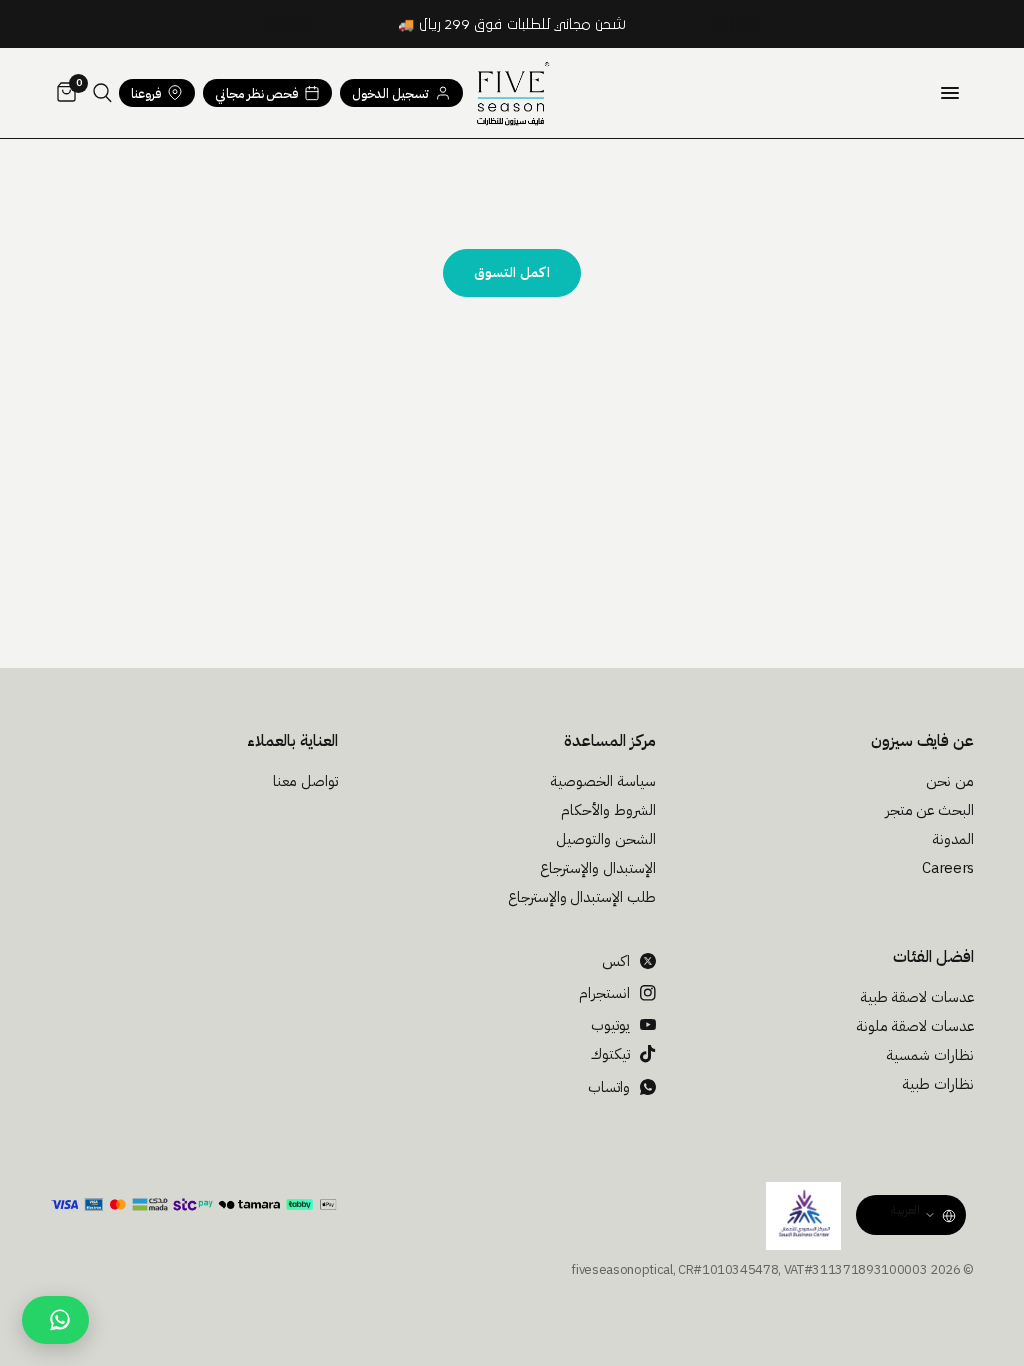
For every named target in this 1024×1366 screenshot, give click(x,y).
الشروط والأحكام (608, 810)
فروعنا (146, 93)
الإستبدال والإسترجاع (598, 868)
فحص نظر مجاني (256, 93)
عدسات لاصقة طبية (917, 997)
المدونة (953, 839)
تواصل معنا (305, 781)
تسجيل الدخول (390, 93)
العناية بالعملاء (292, 741)
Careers (948, 868)
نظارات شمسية (930, 1055)
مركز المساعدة (610, 741)
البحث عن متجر (929, 810)
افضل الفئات (933, 957)
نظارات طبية (938, 1084)
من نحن (950, 781)
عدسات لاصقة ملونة (915, 1026)
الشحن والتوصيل (606, 839)
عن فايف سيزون (922, 741)
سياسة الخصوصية (603, 781)
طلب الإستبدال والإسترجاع (582, 897)
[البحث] (102, 93)
